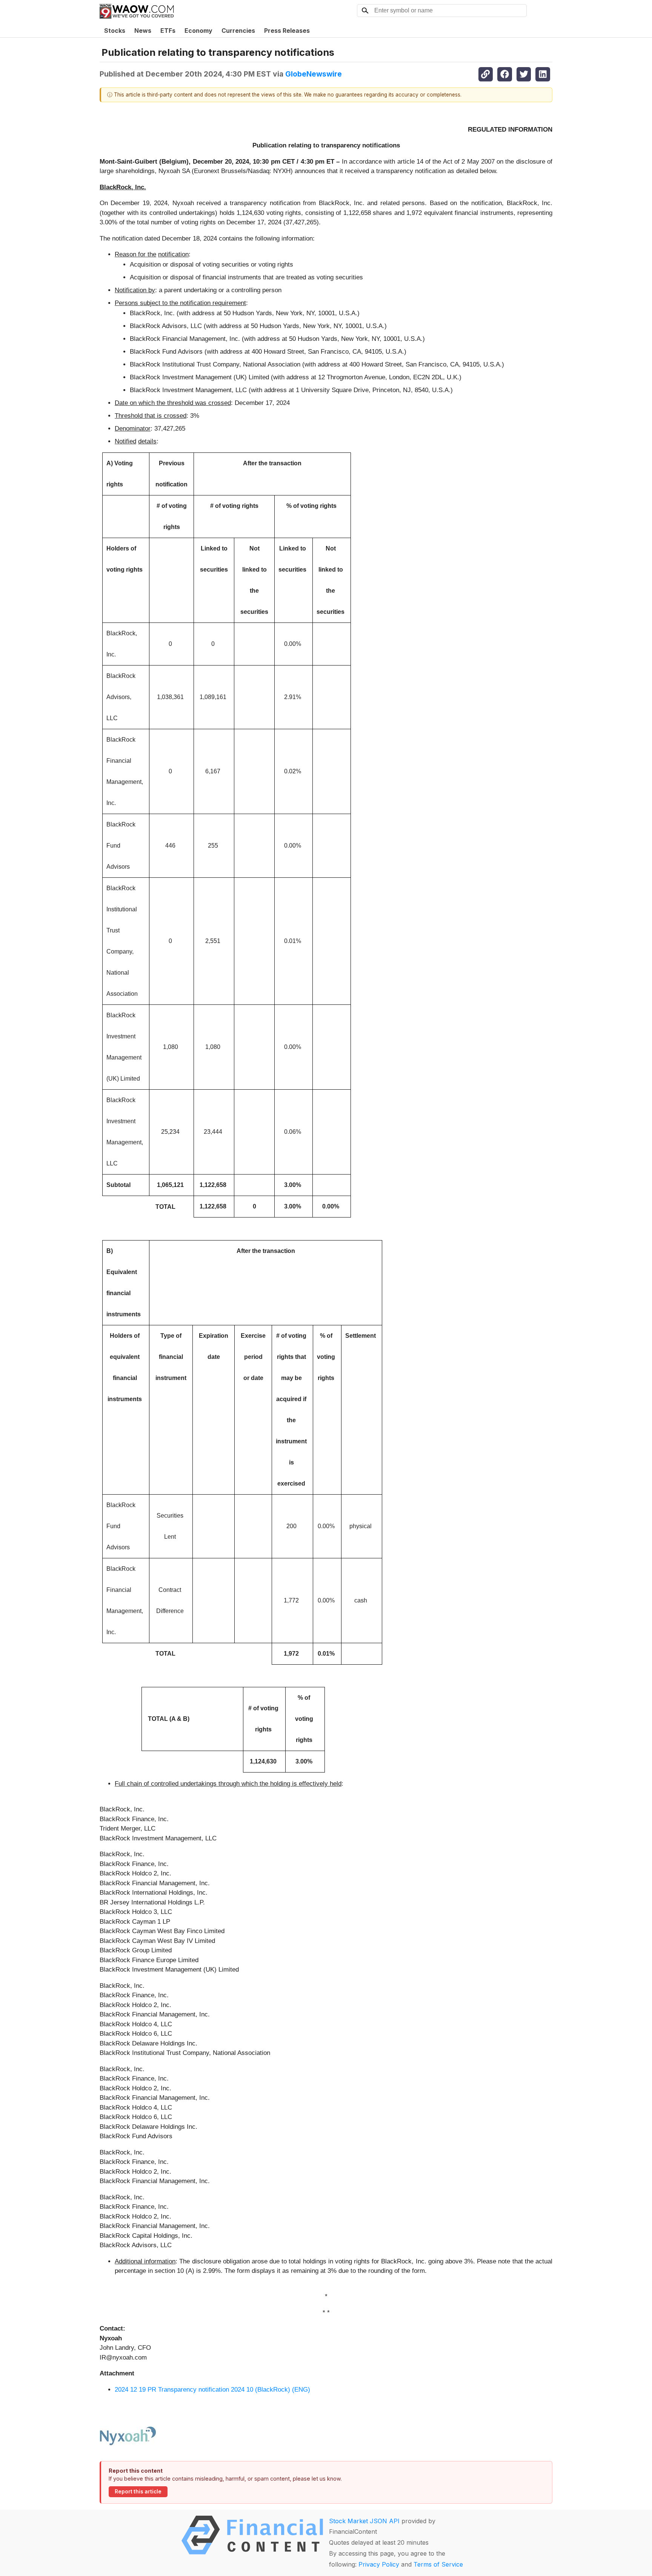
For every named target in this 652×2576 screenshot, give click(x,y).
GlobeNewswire (314, 74)
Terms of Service (438, 2564)
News (143, 31)
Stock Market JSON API (364, 2521)
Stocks (115, 31)
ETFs (168, 31)
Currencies (238, 31)
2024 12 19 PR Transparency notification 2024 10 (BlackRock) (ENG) (212, 2390)
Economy (198, 31)
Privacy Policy (379, 2564)
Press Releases (287, 31)
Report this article (138, 2492)
